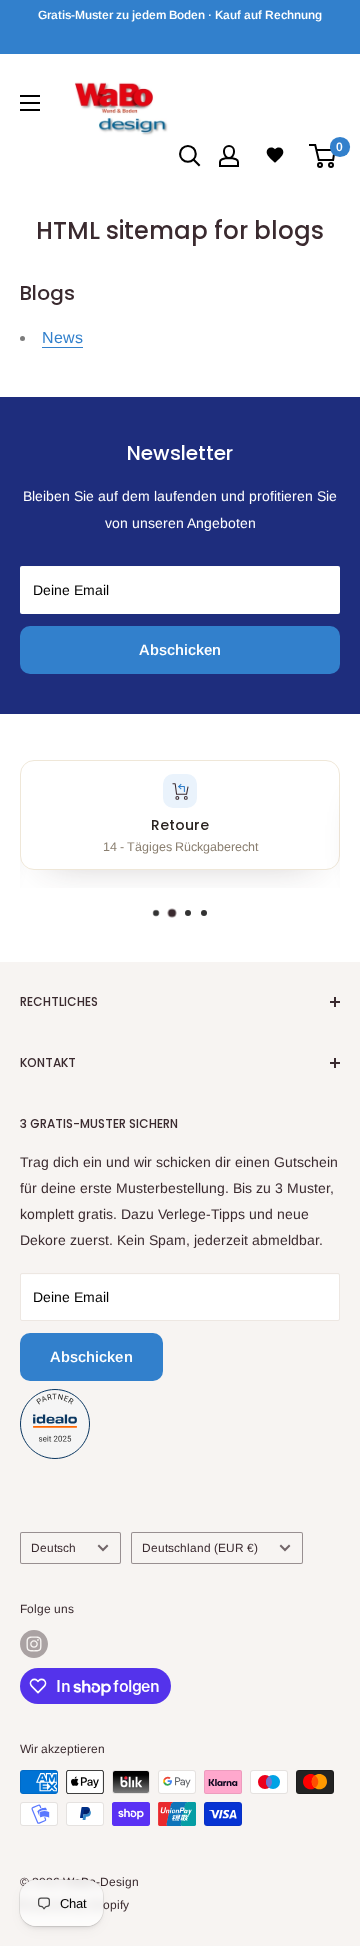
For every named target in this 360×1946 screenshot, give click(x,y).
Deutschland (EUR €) (200, 1548)
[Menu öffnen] (30, 103)
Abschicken (180, 649)
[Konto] (229, 156)
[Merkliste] (275, 155)
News (62, 337)
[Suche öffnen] (190, 156)
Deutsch (53, 1548)
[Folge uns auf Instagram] (34, 1644)
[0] (323, 156)
